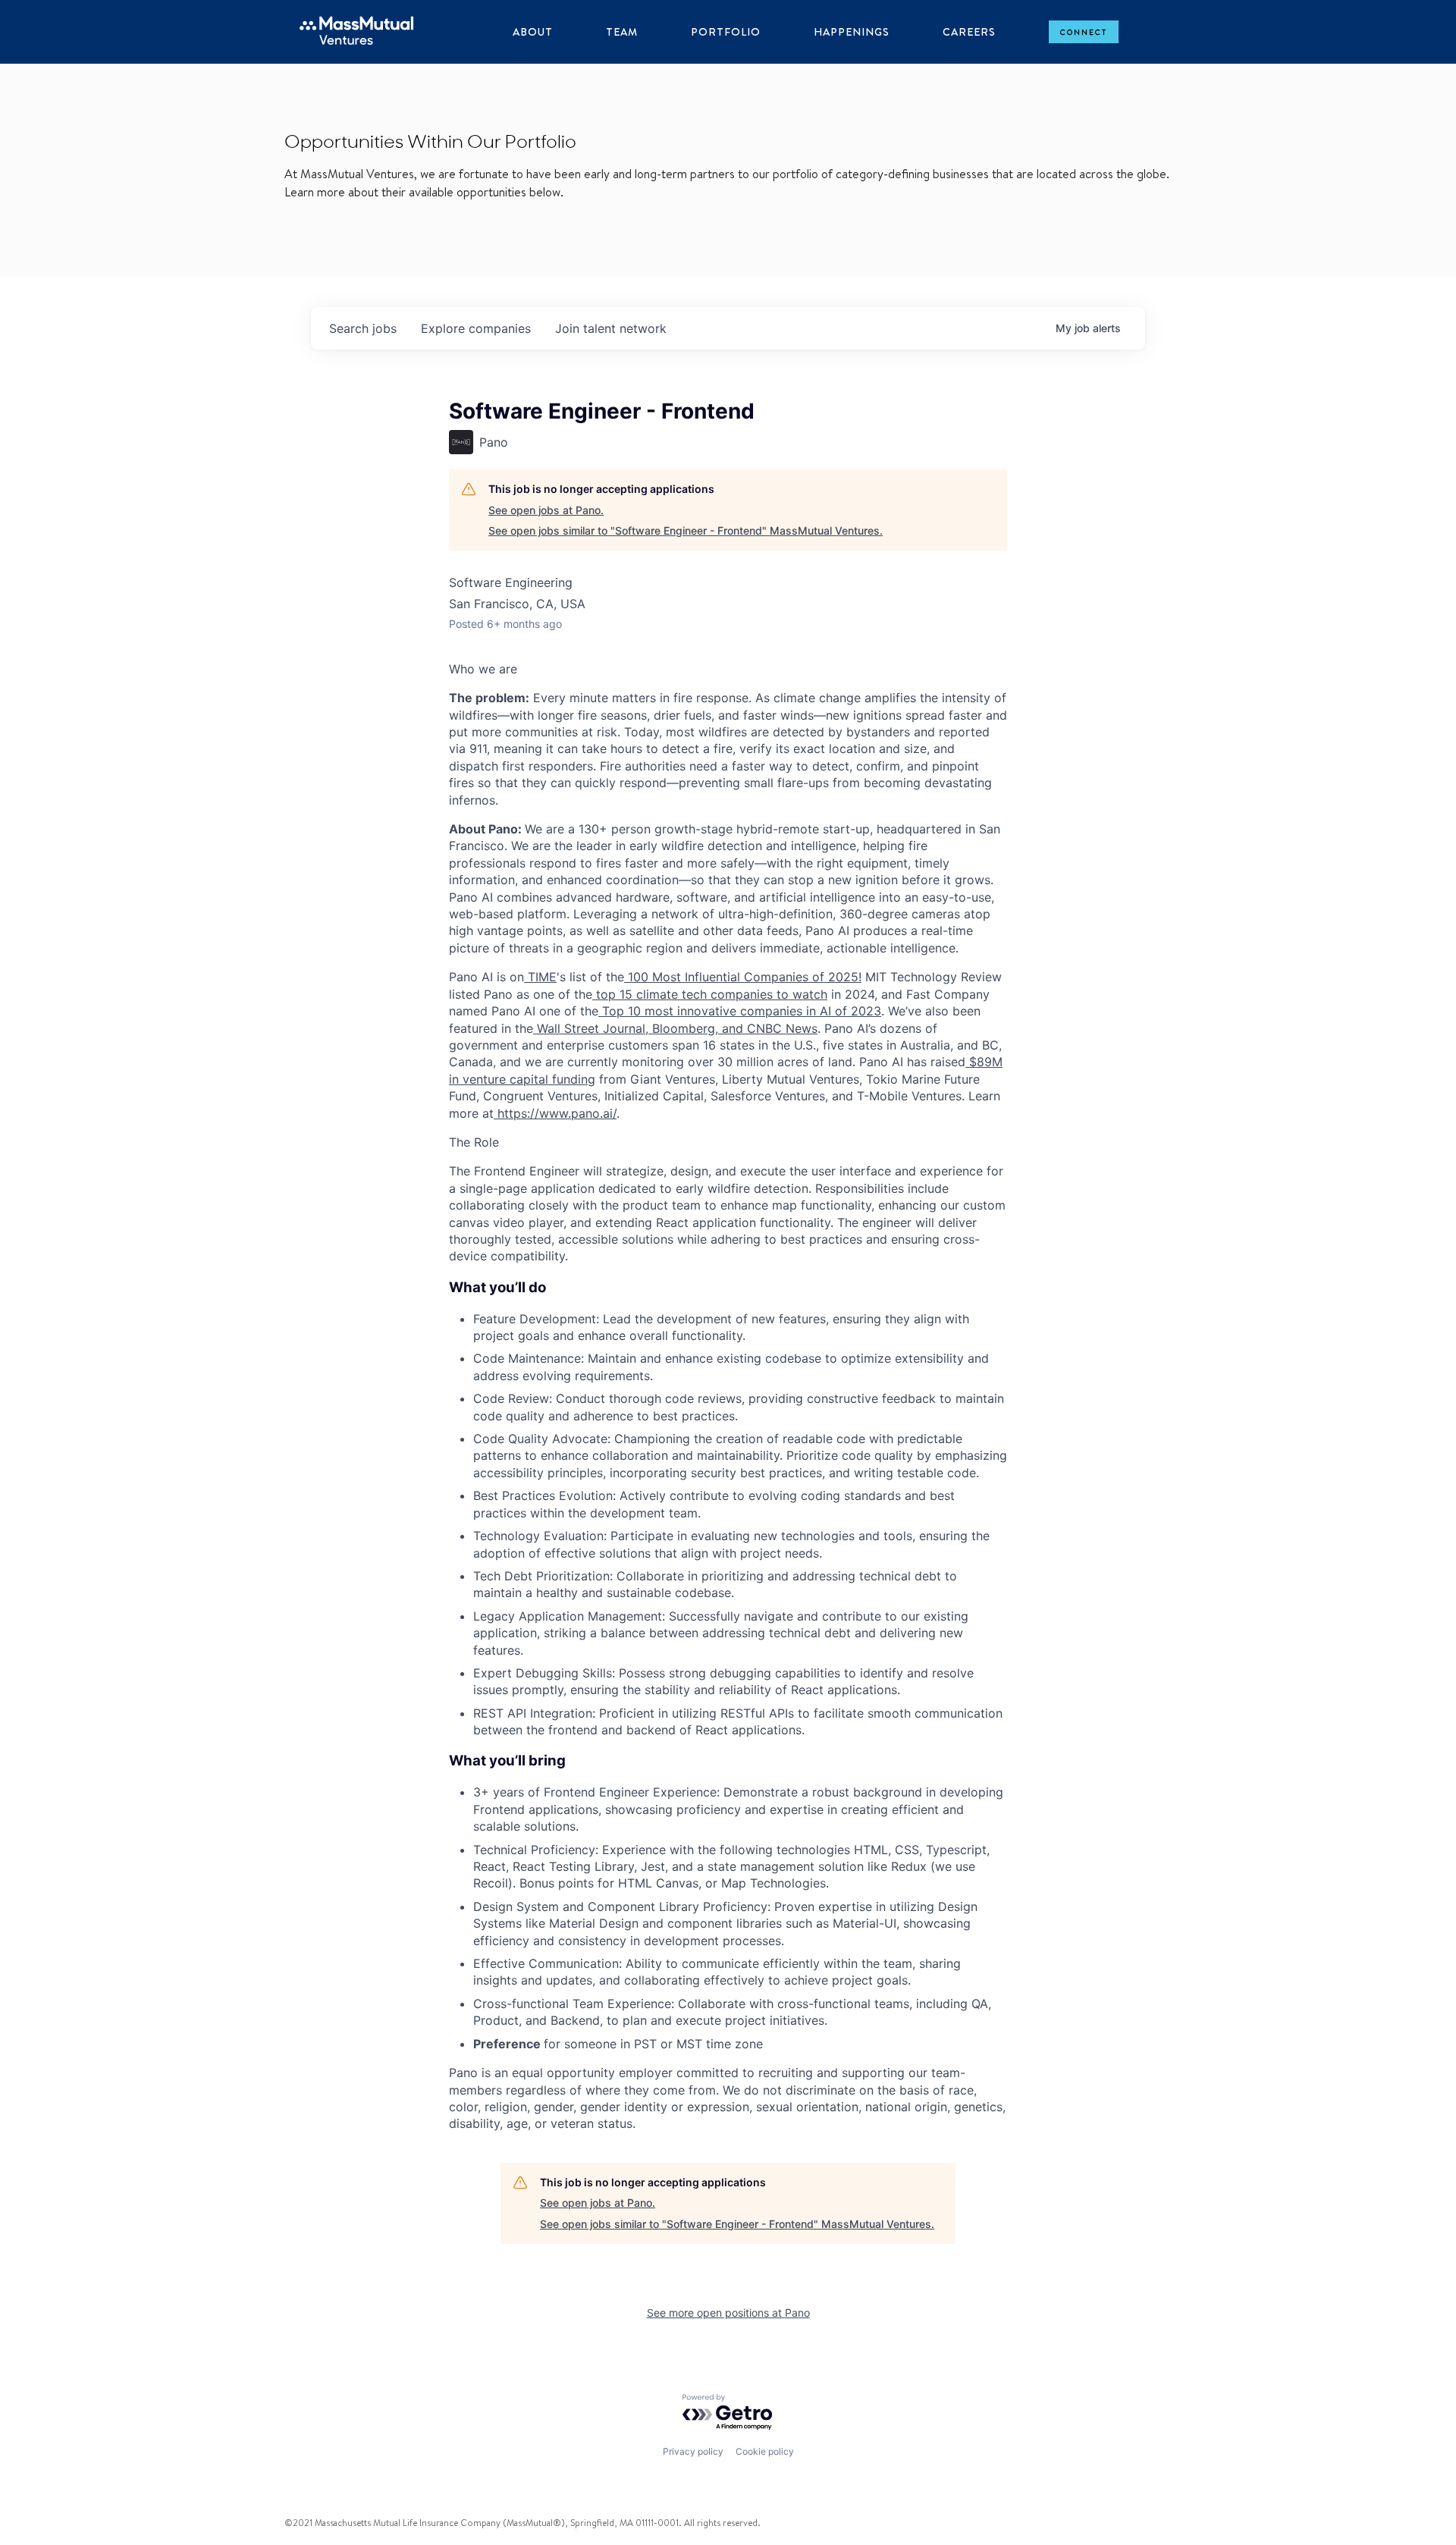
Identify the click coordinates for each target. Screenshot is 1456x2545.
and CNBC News (768, 1028)
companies (476, 328)
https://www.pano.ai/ (555, 1113)
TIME (540, 977)
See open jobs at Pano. (546, 510)
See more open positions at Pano (728, 2313)
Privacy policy (693, 2451)
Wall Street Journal (589, 1028)
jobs (363, 328)
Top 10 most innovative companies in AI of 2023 (740, 1011)
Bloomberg (682, 1028)
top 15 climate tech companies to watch (710, 994)
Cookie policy (765, 2451)
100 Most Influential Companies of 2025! (743, 977)
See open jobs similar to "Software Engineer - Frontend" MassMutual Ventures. (686, 530)
